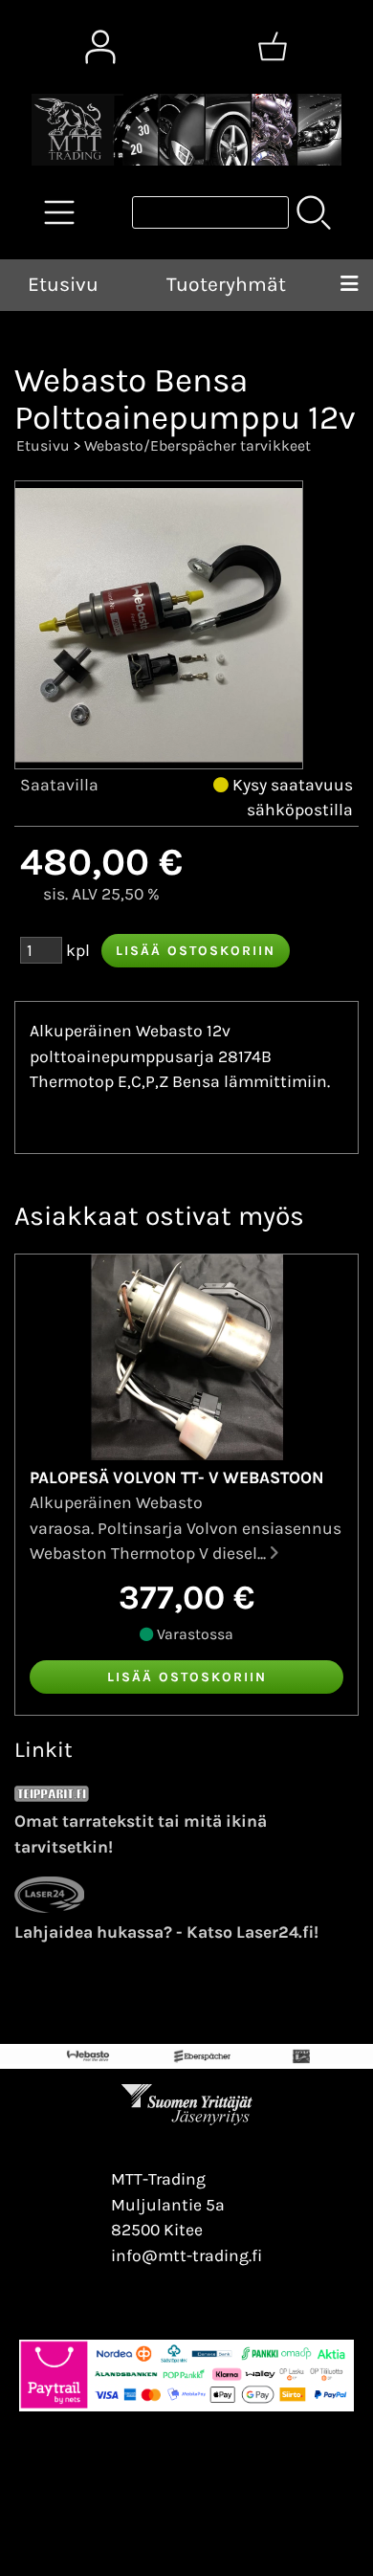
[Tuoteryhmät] (59, 212)
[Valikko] (349, 285)
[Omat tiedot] (100, 47)
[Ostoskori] (273, 47)
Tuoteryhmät (226, 284)
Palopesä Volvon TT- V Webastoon (177, 1477)
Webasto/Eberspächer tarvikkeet (197, 445)
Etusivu (63, 284)
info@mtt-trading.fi (186, 2255)
